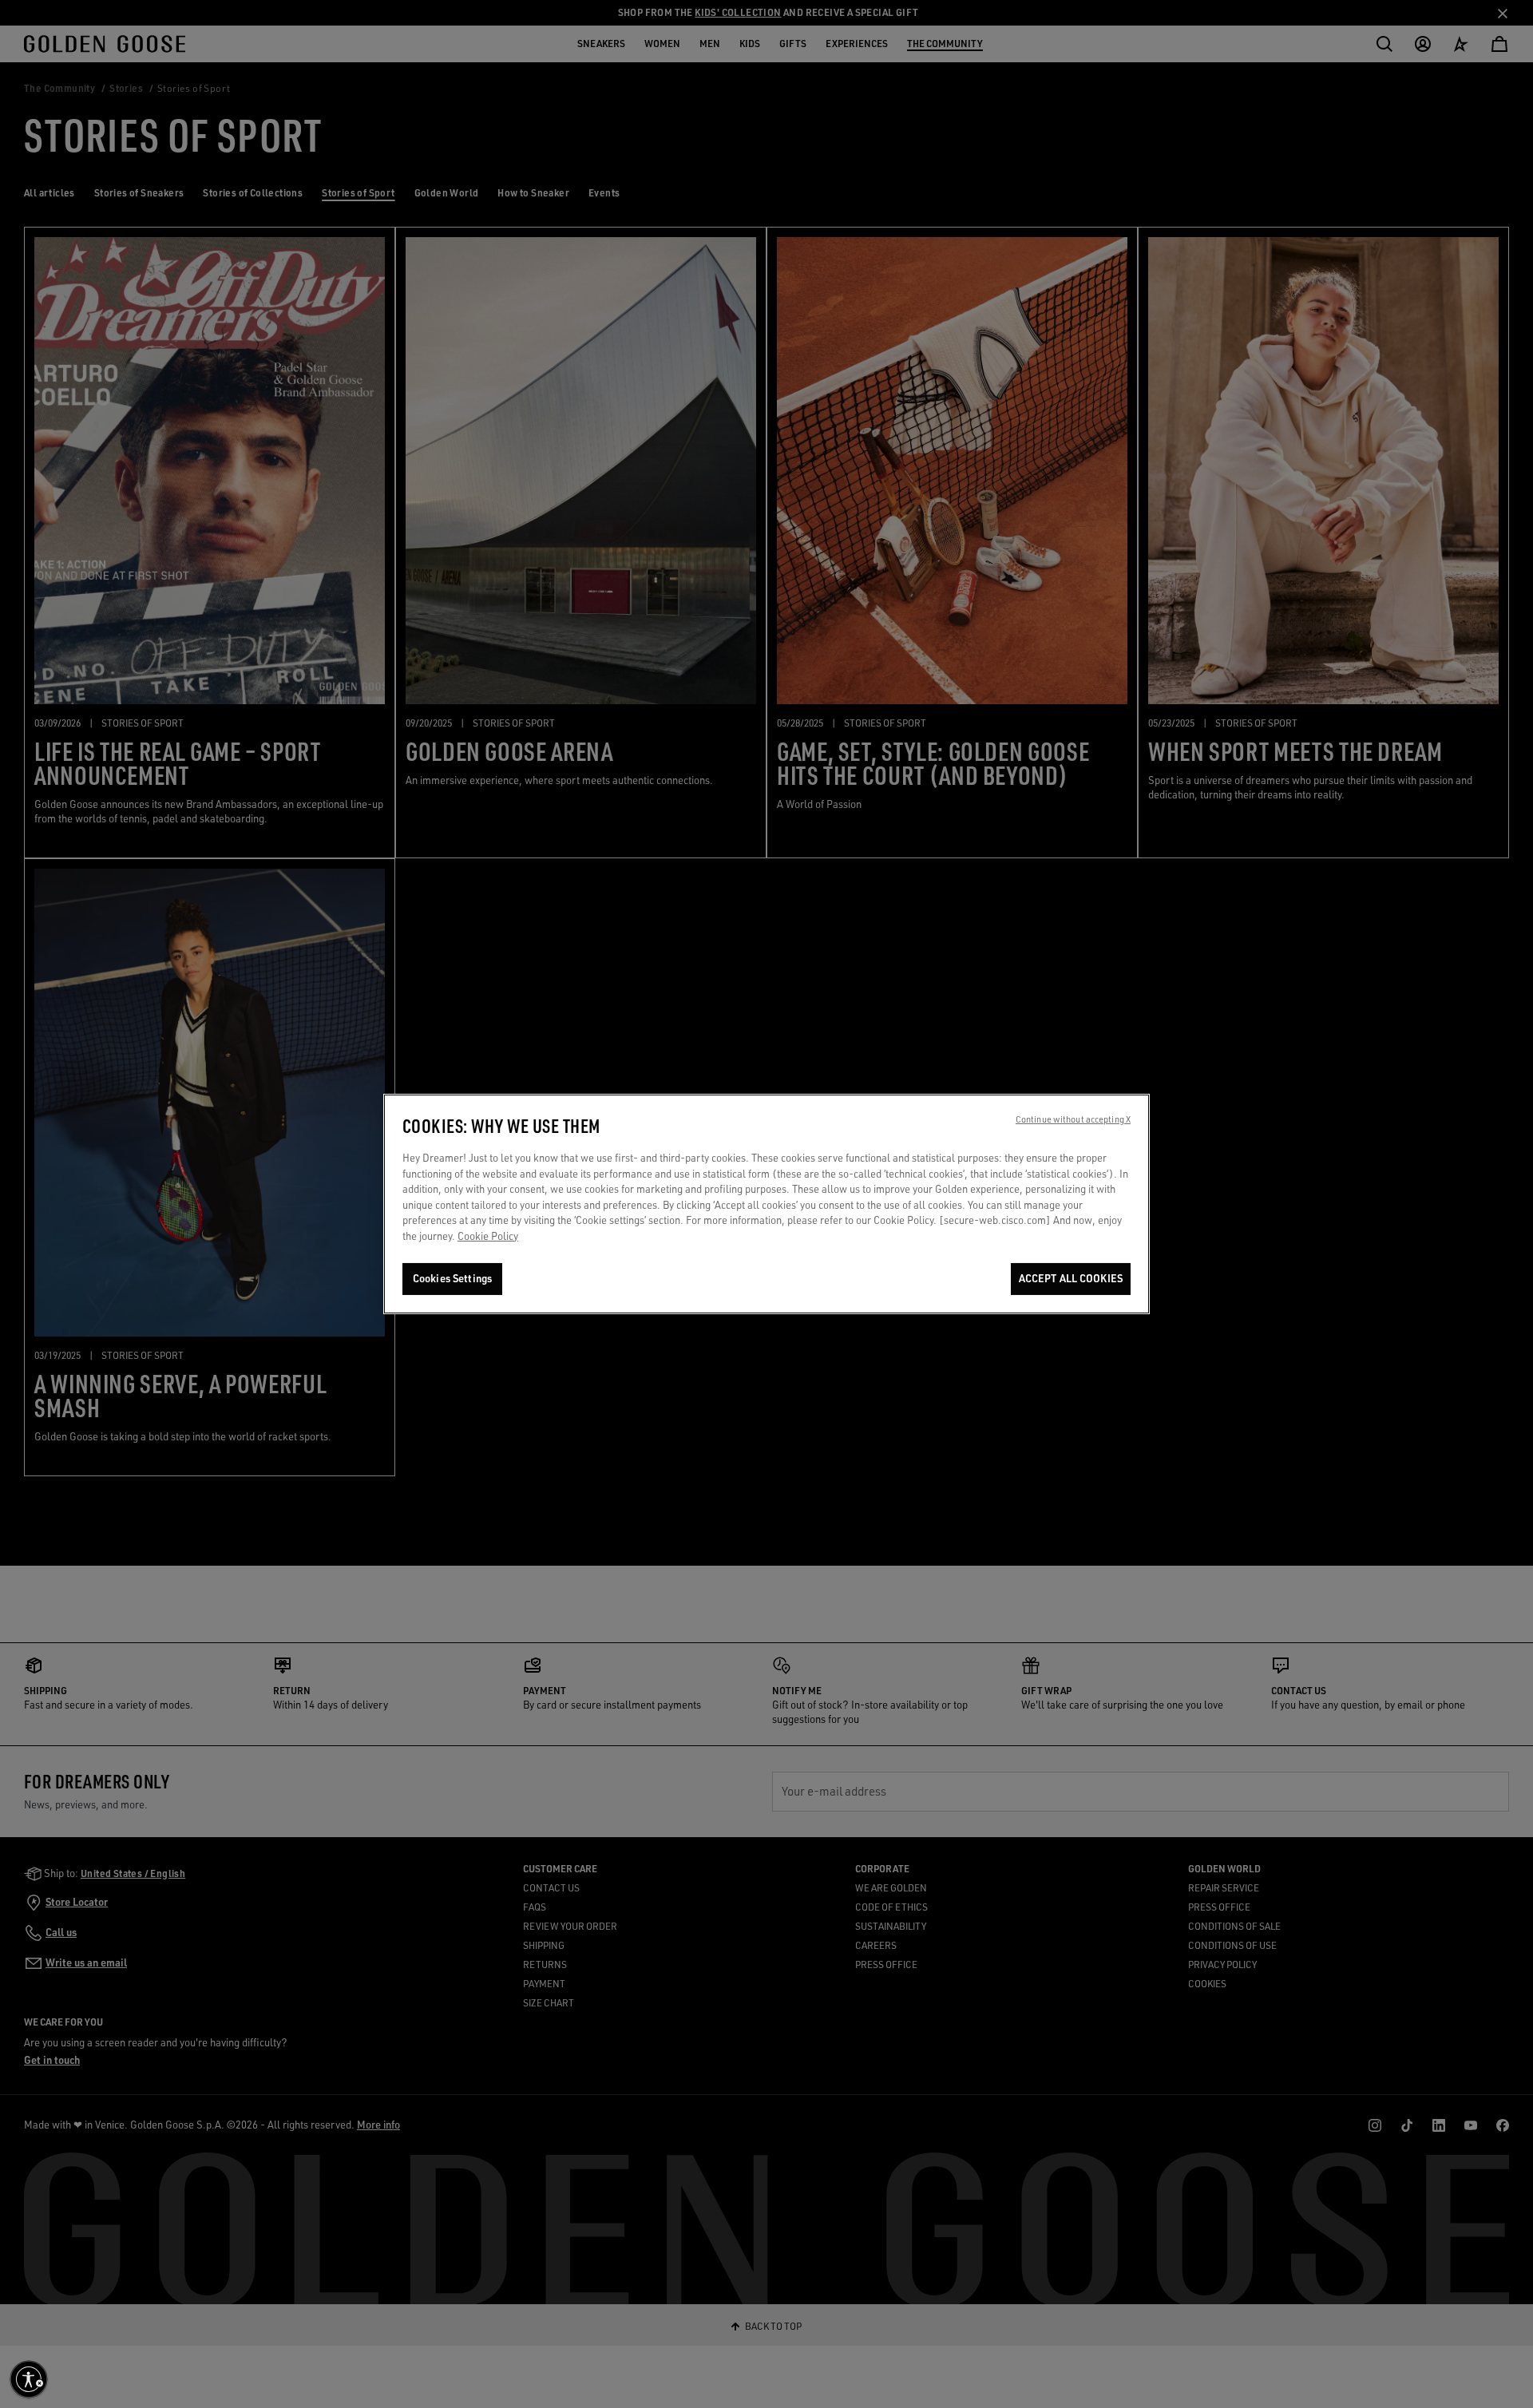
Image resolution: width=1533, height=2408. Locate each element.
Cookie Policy (488, 1236)
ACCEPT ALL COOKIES (1071, 1278)
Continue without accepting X (1073, 1119)
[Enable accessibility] (29, 2379)
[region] (766, 1204)
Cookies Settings (452, 1278)
